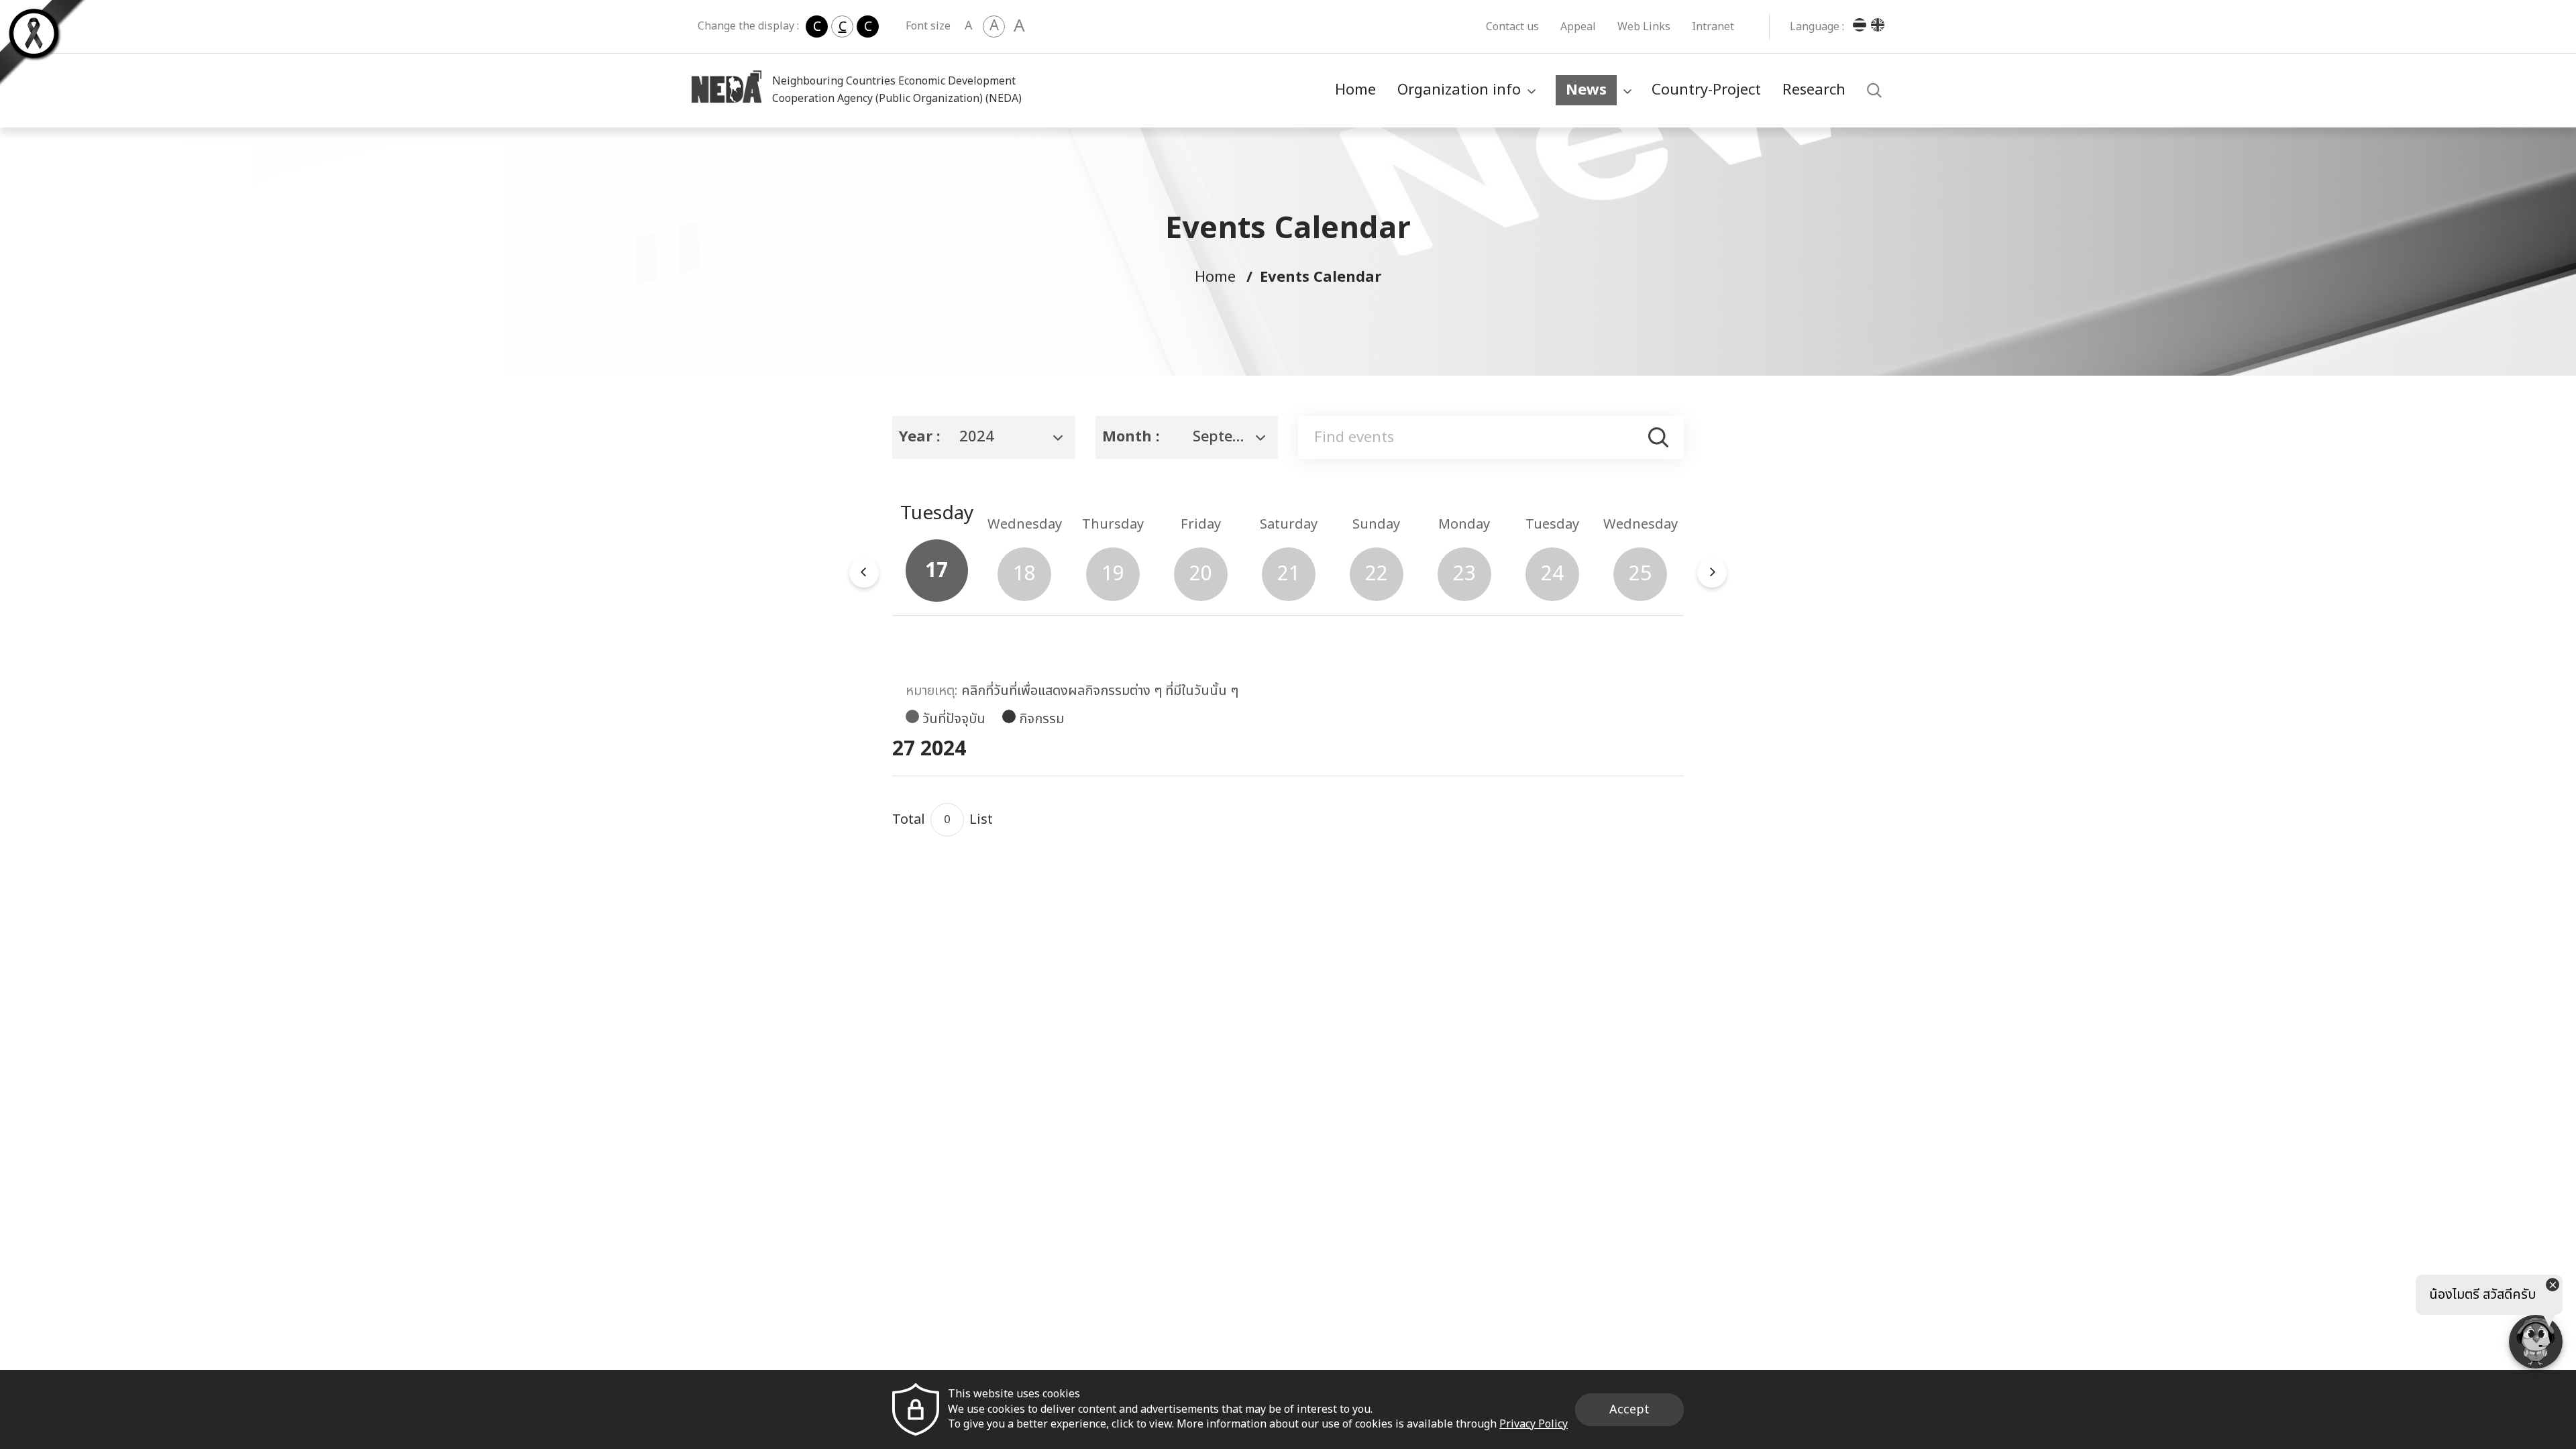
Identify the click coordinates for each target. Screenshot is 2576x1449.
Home (1355, 90)
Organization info (1459, 90)
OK (1652, 1069)
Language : (1817, 27)
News (1586, 90)
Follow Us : (1497, 964)
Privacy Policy (1173, 1235)
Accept (1629, 1410)
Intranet (1713, 27)
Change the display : (748, 26)
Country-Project (1706, 90)
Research (1814, 90)
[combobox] (984, 437)
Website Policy (929, 1235)
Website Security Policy (1052, 1235)
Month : (1131, 437)
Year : (920, 437)
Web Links (1644, 27)
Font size (928, 26)
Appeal (1578, 27)
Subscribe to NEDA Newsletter (1454, 1025)
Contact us (1512, 27)
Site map (1256, 1235)
